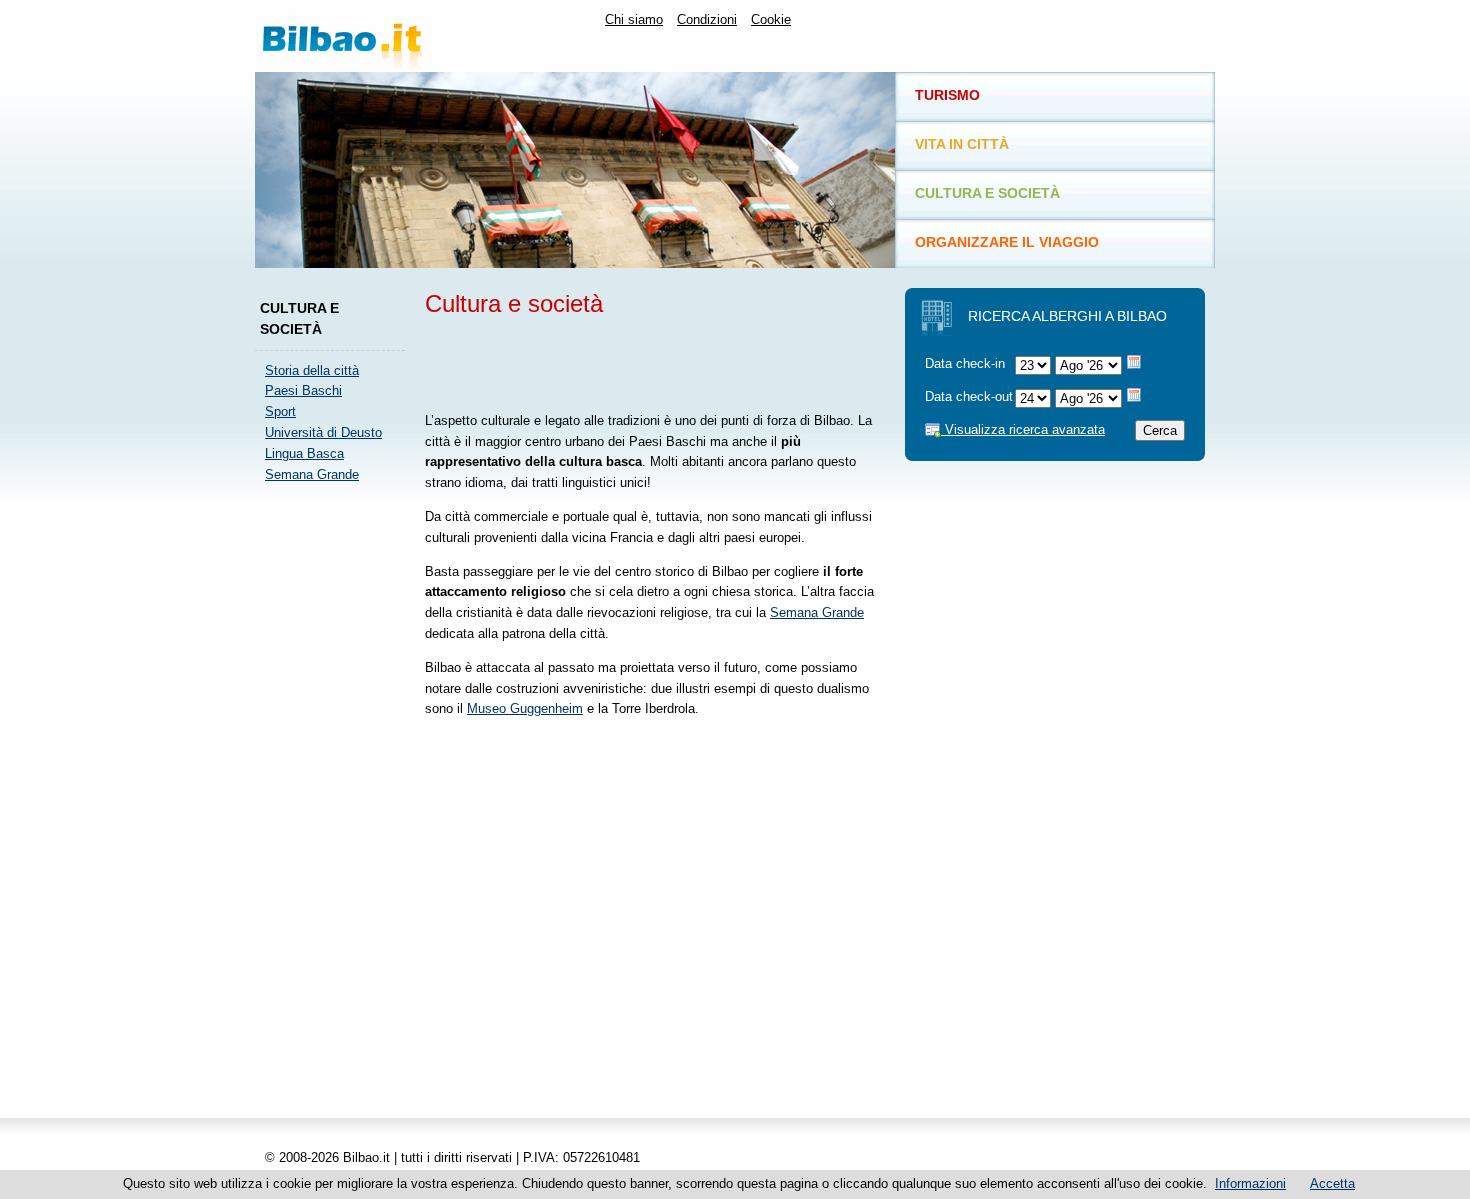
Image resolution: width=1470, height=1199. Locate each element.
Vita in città (962, 144)
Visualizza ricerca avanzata (1023, 429)
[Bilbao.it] (409, 36)
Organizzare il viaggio (1007, 242)
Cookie (771, 19)
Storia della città (312, 370)
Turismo (947, 95)
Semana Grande (312, 474)
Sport (280, 411)
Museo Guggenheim (525, 708)
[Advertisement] (335, 798)
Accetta (1332, 1183)
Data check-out (969, 396)
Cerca (1160, 430)
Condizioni (707, 19)
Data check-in (965, 363)
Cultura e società (987, 193)
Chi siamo (634, 19)
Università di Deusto (323, 432)
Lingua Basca (304, 453)
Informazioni (1250, 1183)
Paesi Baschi (303, 390)
